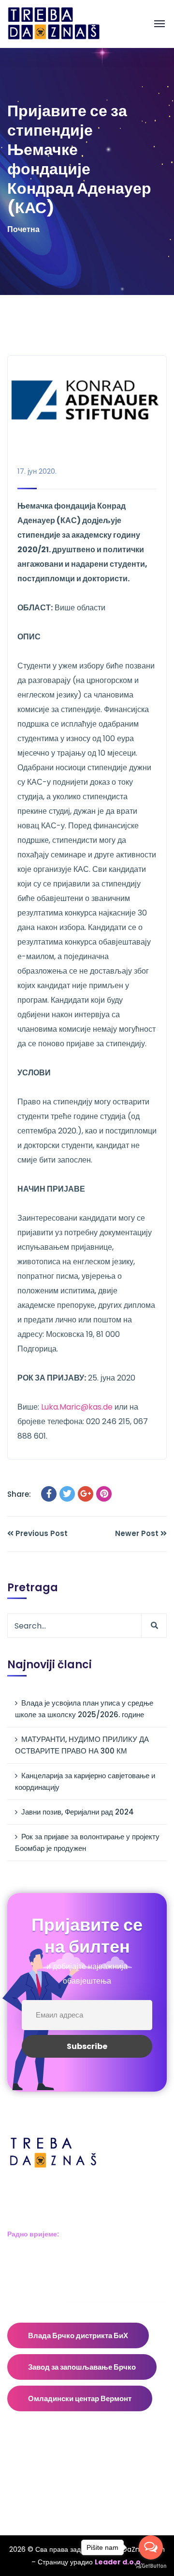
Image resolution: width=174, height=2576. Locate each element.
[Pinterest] (104, 1494)
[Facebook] (49, 1494)
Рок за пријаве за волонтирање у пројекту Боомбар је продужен (87, 1842)
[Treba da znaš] (64, 23)
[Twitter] (67, 1494)
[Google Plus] (86, 1494)
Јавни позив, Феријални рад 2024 (78, 1812)
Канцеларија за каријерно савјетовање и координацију (85, 1781)
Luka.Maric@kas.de (77, 1407)
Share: (19, 1494)
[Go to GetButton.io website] (151, 2566)
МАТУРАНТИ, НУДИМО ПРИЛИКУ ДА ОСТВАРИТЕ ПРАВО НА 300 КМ (82, 1745)
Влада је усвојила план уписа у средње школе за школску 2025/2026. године (84, 1709)
